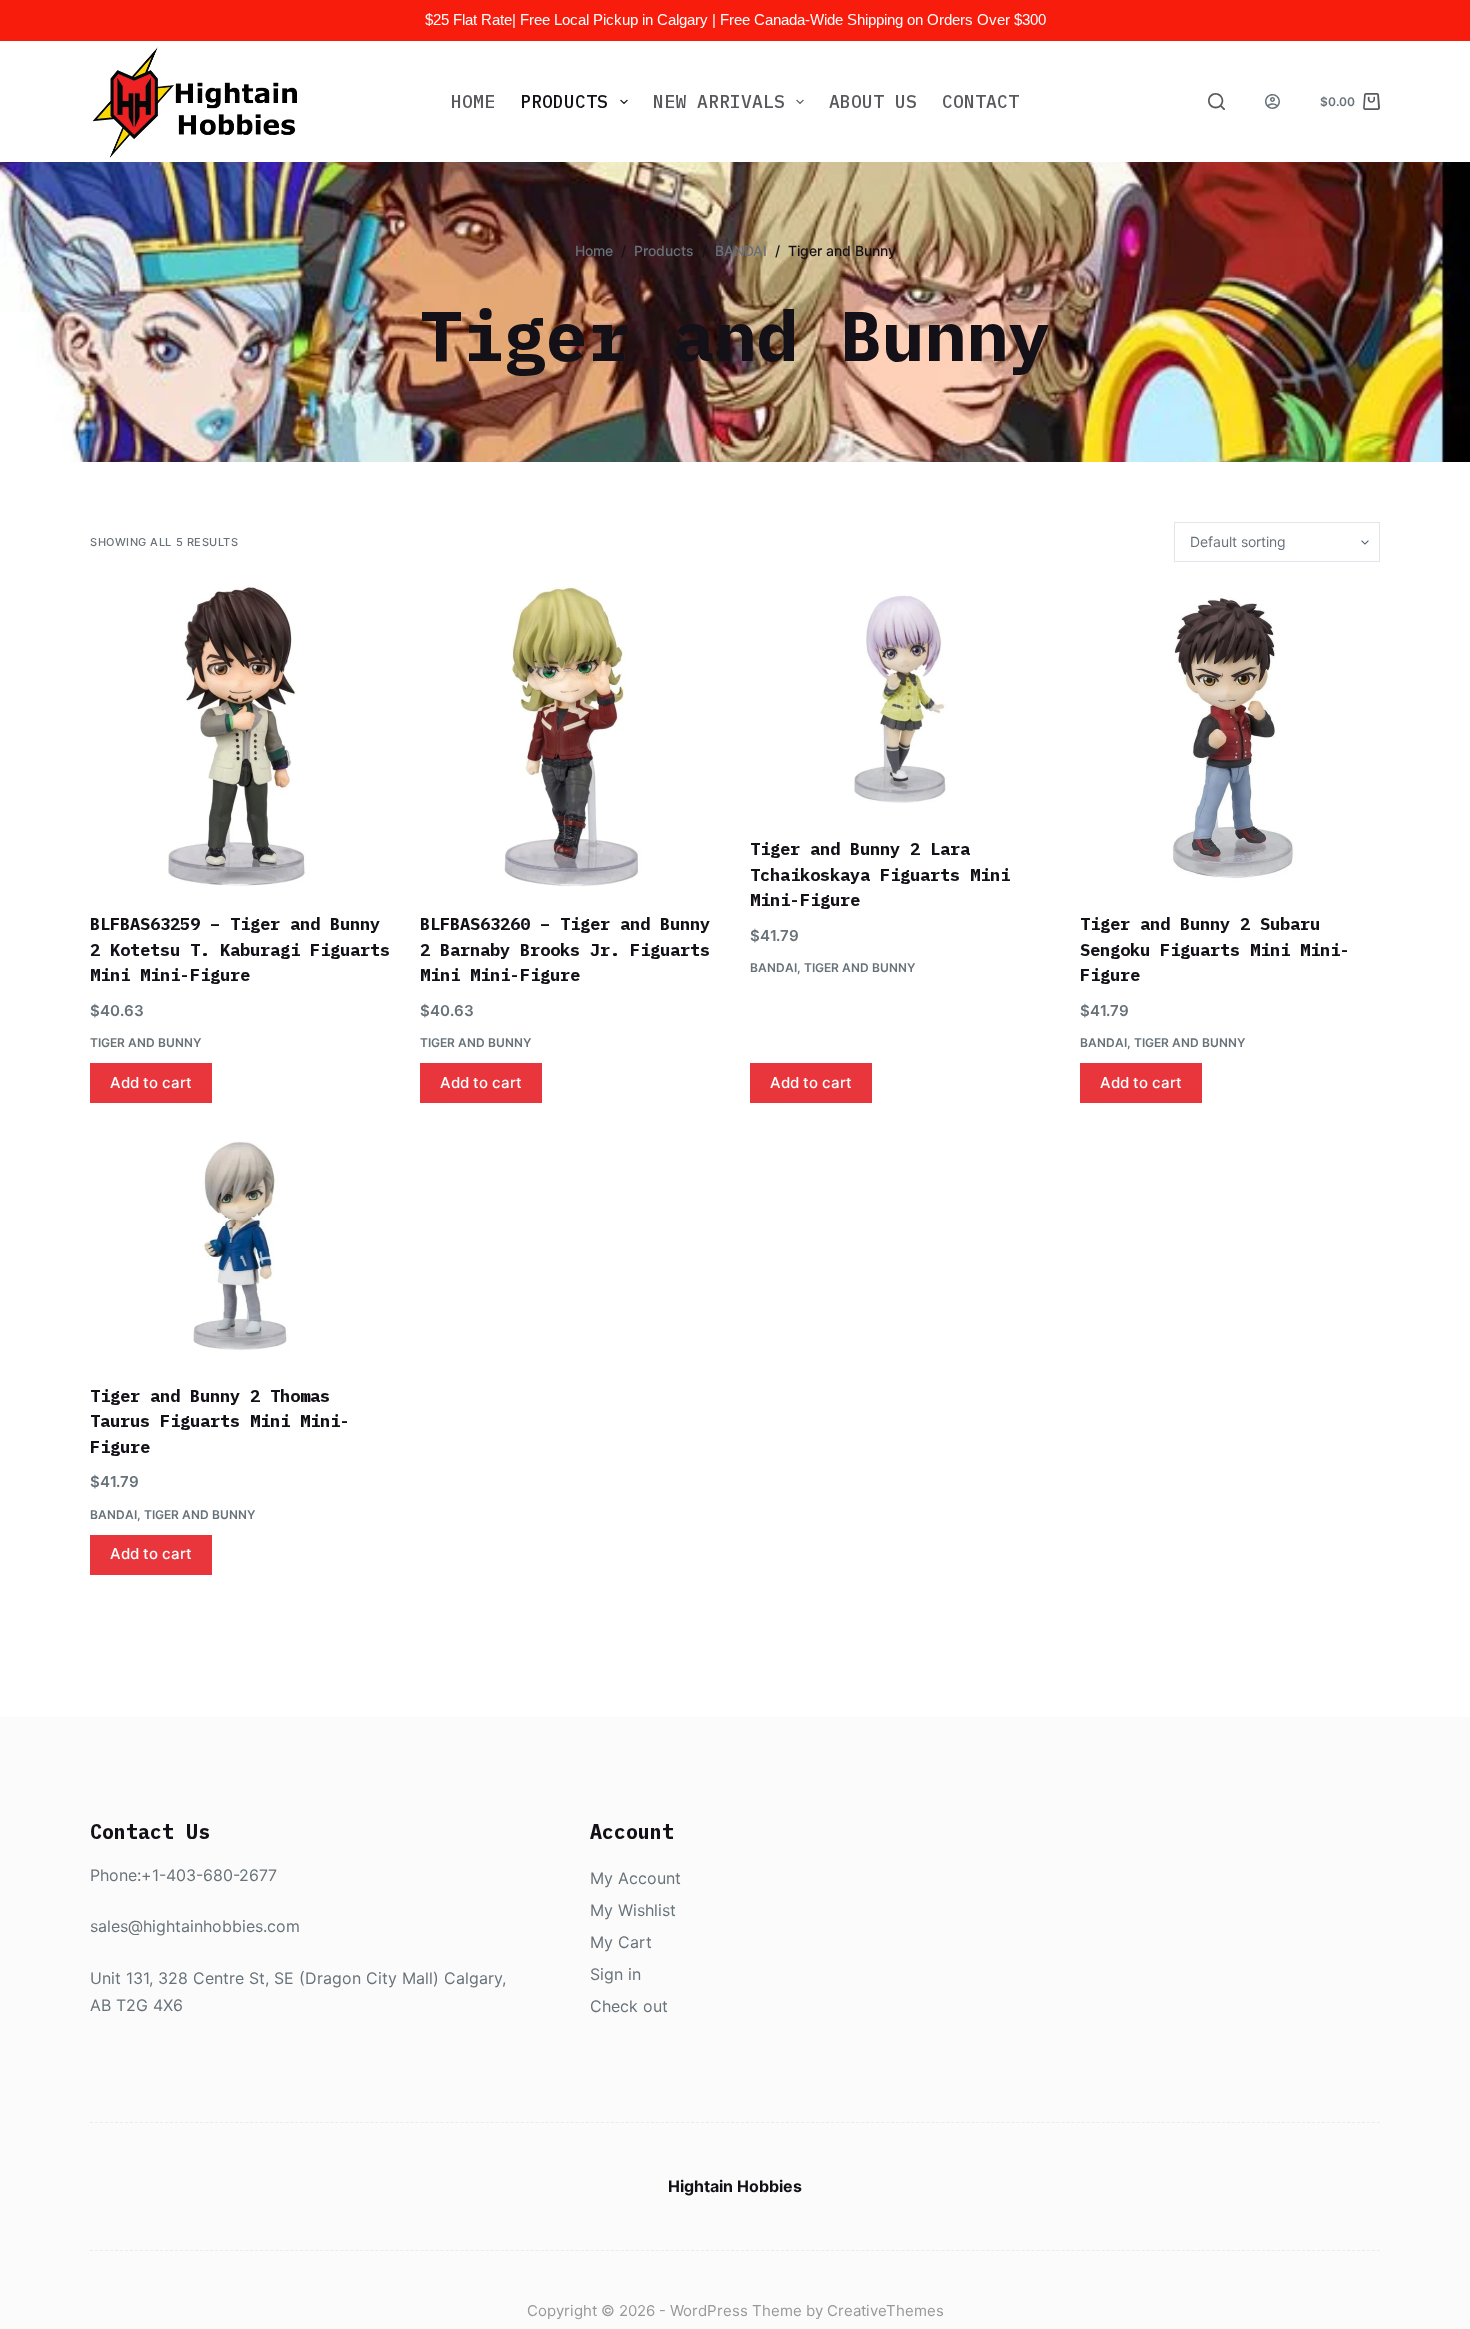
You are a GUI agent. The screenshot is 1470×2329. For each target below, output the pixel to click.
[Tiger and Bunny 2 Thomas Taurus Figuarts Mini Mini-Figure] (240, 1246)
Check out (629, 2006)
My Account (635, 1878)
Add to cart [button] (151, 1082)
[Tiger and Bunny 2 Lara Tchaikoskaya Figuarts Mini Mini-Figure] (900, 699)
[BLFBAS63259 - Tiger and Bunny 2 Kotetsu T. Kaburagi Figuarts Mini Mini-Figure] (240, 737)
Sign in (615, 1974)
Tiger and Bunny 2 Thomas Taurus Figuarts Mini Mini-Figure (220, 1421)
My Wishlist (633, 1910)
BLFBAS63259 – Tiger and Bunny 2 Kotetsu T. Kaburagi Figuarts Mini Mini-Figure (240, 949)
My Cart (621, 1942)
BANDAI (773, 967)
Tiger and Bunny (145, 1042)
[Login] (1272, 101)
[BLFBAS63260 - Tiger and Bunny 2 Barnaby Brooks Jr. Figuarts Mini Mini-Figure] (570, 737)
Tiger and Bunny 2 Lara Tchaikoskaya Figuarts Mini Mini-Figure (880, 874)
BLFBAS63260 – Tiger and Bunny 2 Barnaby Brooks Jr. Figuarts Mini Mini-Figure (565, 949)
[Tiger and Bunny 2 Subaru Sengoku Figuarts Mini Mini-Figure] (1230, 737)
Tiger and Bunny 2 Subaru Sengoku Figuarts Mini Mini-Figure (1215, 949)
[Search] (1216, 101)
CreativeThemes (885, 2310)
